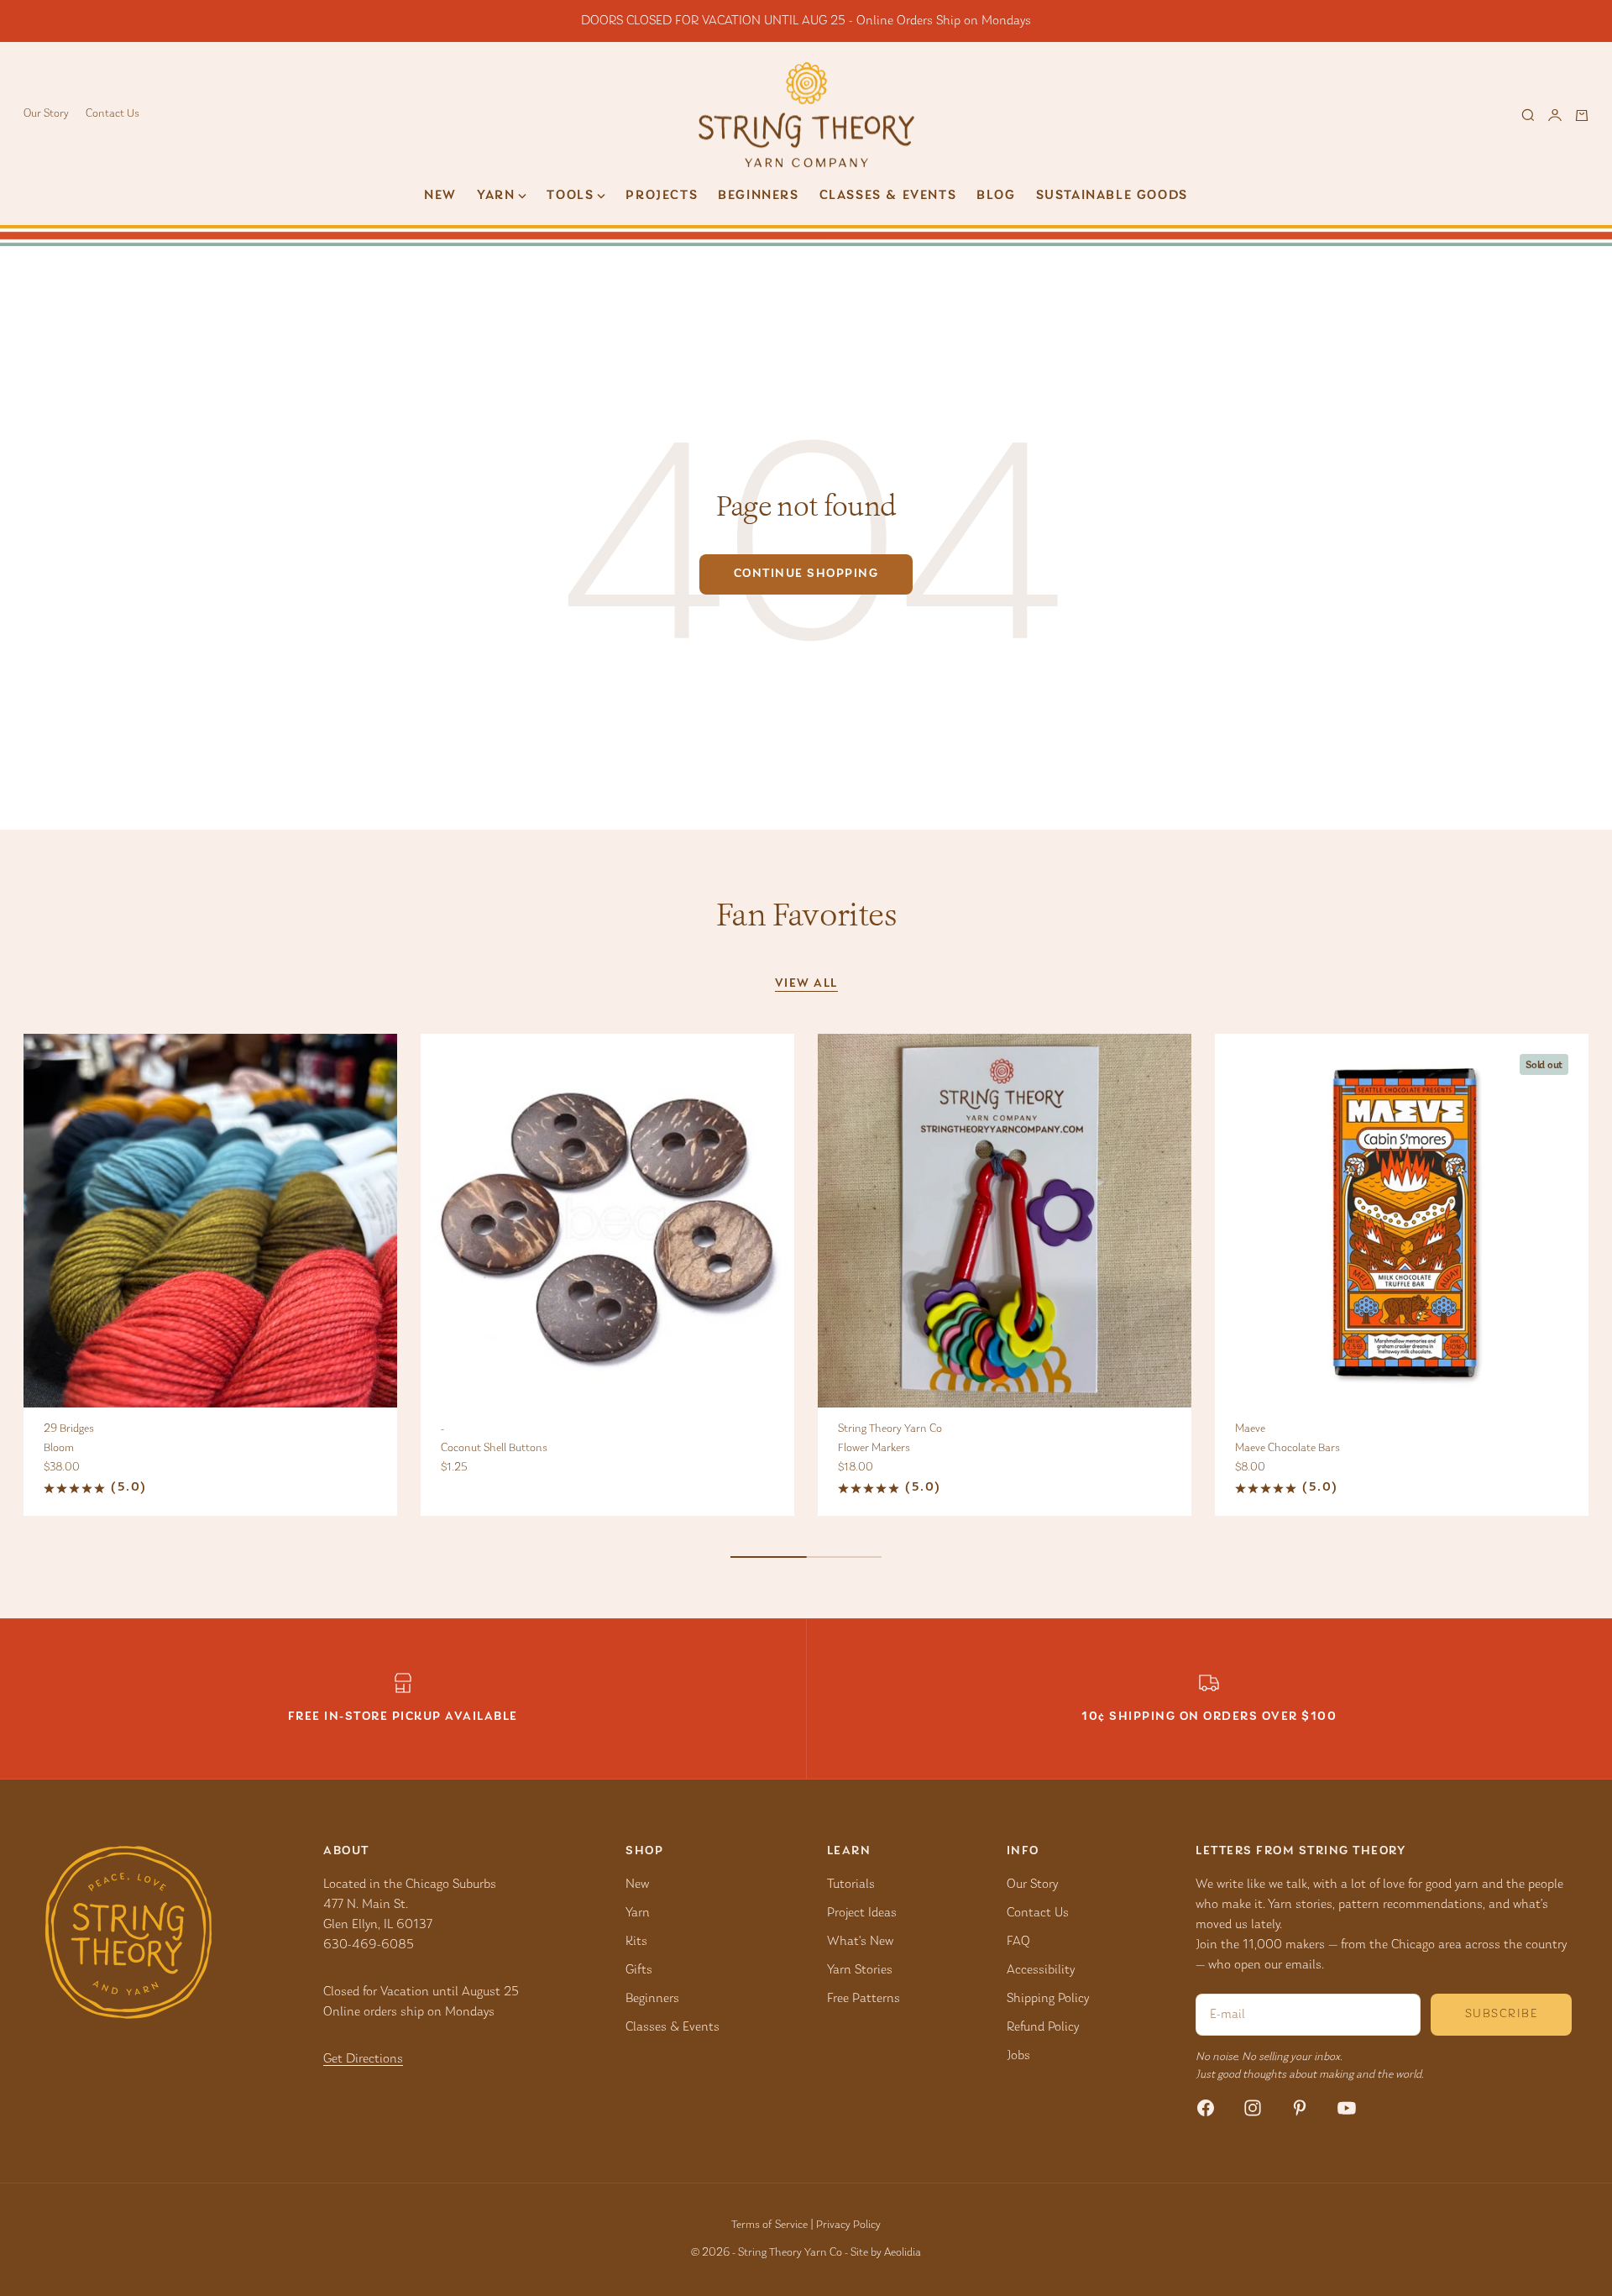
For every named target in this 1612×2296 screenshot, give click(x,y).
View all (806, 984)
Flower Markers (874, 1449)
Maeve (1250, 1429)
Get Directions (363, 2059)
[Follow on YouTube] (1347, 2108)
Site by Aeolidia (886, 2253)
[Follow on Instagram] (1253, 2108)
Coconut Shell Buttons (494, 1449)
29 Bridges (69, 1429)
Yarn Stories (860, 1970)
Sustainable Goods (1112, 196)
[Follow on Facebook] (1206, 2108)
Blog (996, 196)
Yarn (638, 1913)
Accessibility (1041, 1970)
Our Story (46, 114)
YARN (496, 196)
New (440, 196)
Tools (570, 196)
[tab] (806, 915)
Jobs (1018, 2056)
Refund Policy (1043, 2027)
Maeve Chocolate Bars (1288, 1449)
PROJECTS (662, 196)
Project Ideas (862, 1913)
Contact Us (113, 114)
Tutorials (851, 1885)
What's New (860, 1942)
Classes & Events (888, 196)
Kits (636, 1942)
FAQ (1018, 1942)
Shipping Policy (1048, 1999)
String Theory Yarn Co (890, 1429)
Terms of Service (769, 2225)
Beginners (758, 196)
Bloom (59, 1449)
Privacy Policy (848, 2225)
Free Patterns (864, 1999)
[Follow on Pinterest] (1300, 2108)
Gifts (639, 1970)
